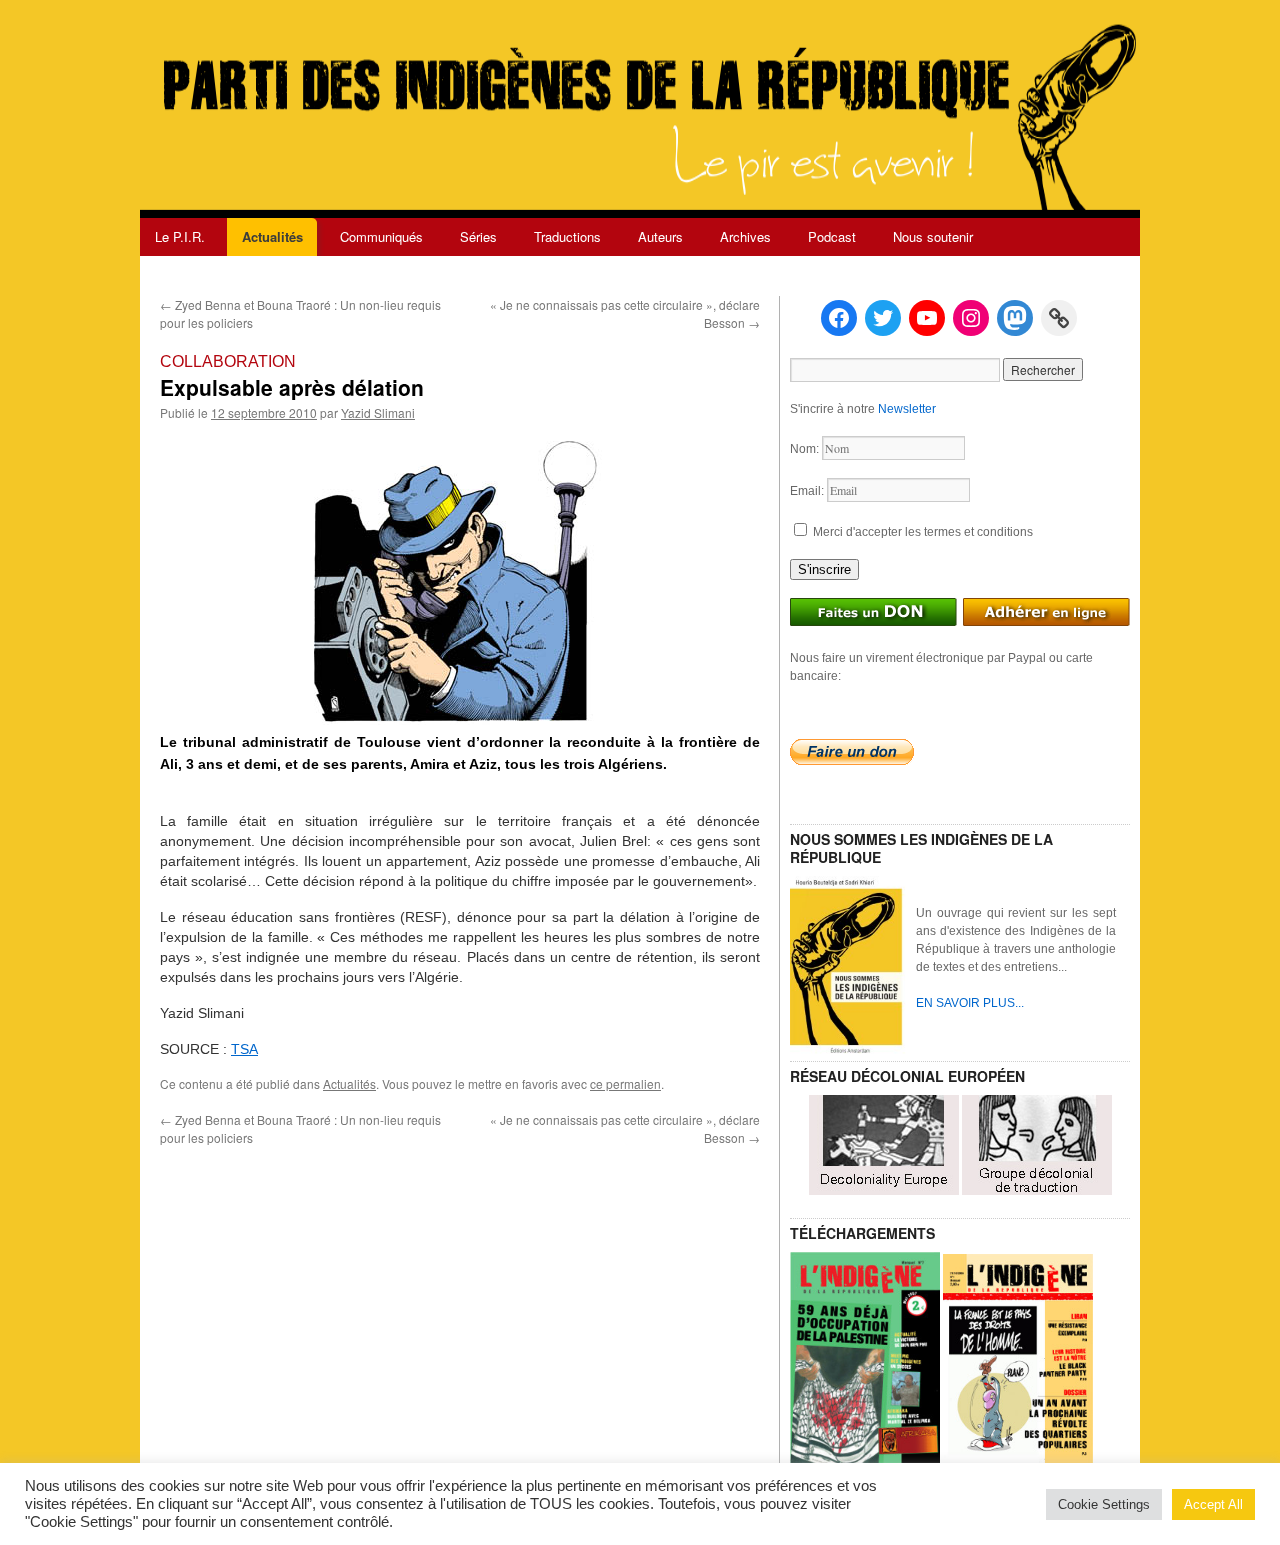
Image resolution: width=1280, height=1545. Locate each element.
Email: (808, 491)
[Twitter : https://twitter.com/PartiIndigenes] (883, 318)
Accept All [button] (1213, 1504)
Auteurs (660, 236)
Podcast (832, 236)
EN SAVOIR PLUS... (970, 1003)
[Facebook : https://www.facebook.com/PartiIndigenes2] (839, 318)
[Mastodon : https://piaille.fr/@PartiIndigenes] (1015, 318)
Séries (478, 236)
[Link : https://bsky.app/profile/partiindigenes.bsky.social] (1059, 318)
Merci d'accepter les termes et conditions (921, 532)
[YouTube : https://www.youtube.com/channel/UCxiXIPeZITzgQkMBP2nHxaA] (927, 318)
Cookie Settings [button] (1104, 1504)
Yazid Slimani (378, 412)
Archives (745, 236)
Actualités (272, 236)
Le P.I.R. (180, 236)
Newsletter (907, 409)
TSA (244, 1049)
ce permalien (625, 1083)
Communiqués (381, 236)
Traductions (567, 236)
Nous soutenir (933, 236)
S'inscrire (824, 569)
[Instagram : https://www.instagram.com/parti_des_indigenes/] (971, 318)
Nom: (806, 449)
